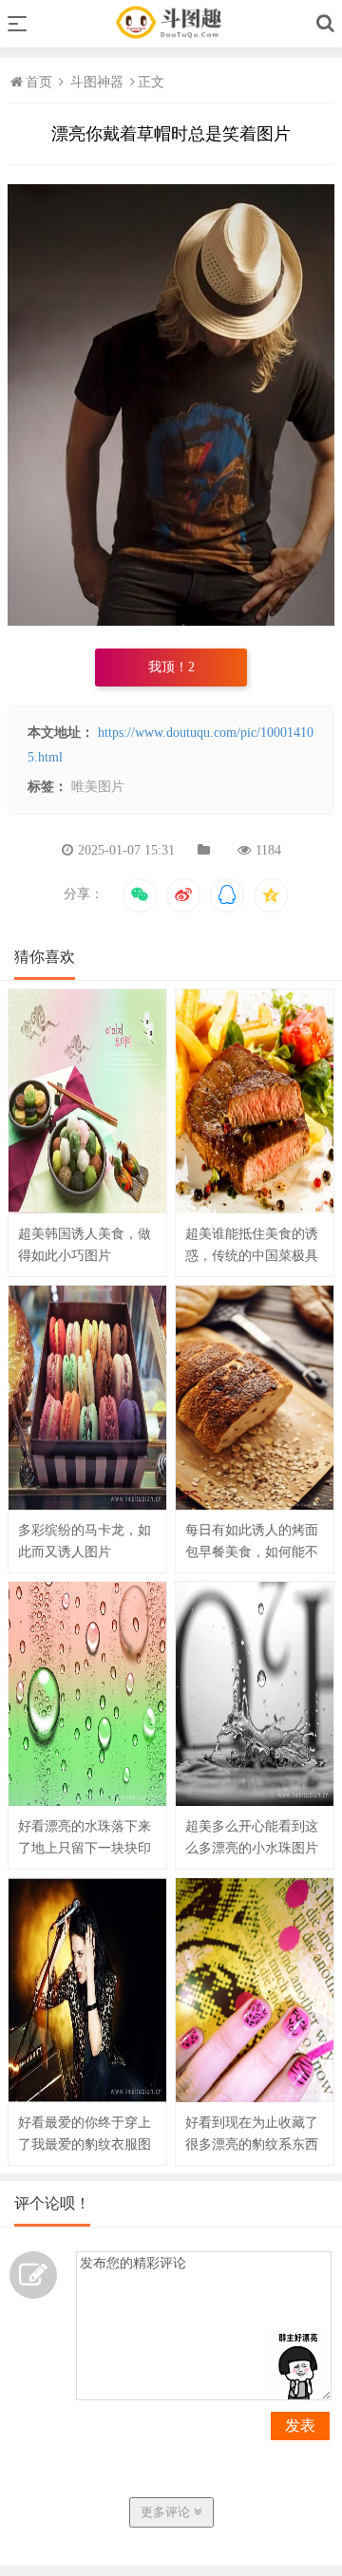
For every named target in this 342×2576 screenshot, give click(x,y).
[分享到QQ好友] (227, 895)
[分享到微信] (140, 895)
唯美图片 (98, 787)
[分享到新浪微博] (183, 895)
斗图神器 (97, 82)
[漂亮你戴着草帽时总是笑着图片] (171, 621)
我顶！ (171, 667)
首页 (41, 82)
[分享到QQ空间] (271, 895)
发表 (300, 2426)
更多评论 (167, 2512)
